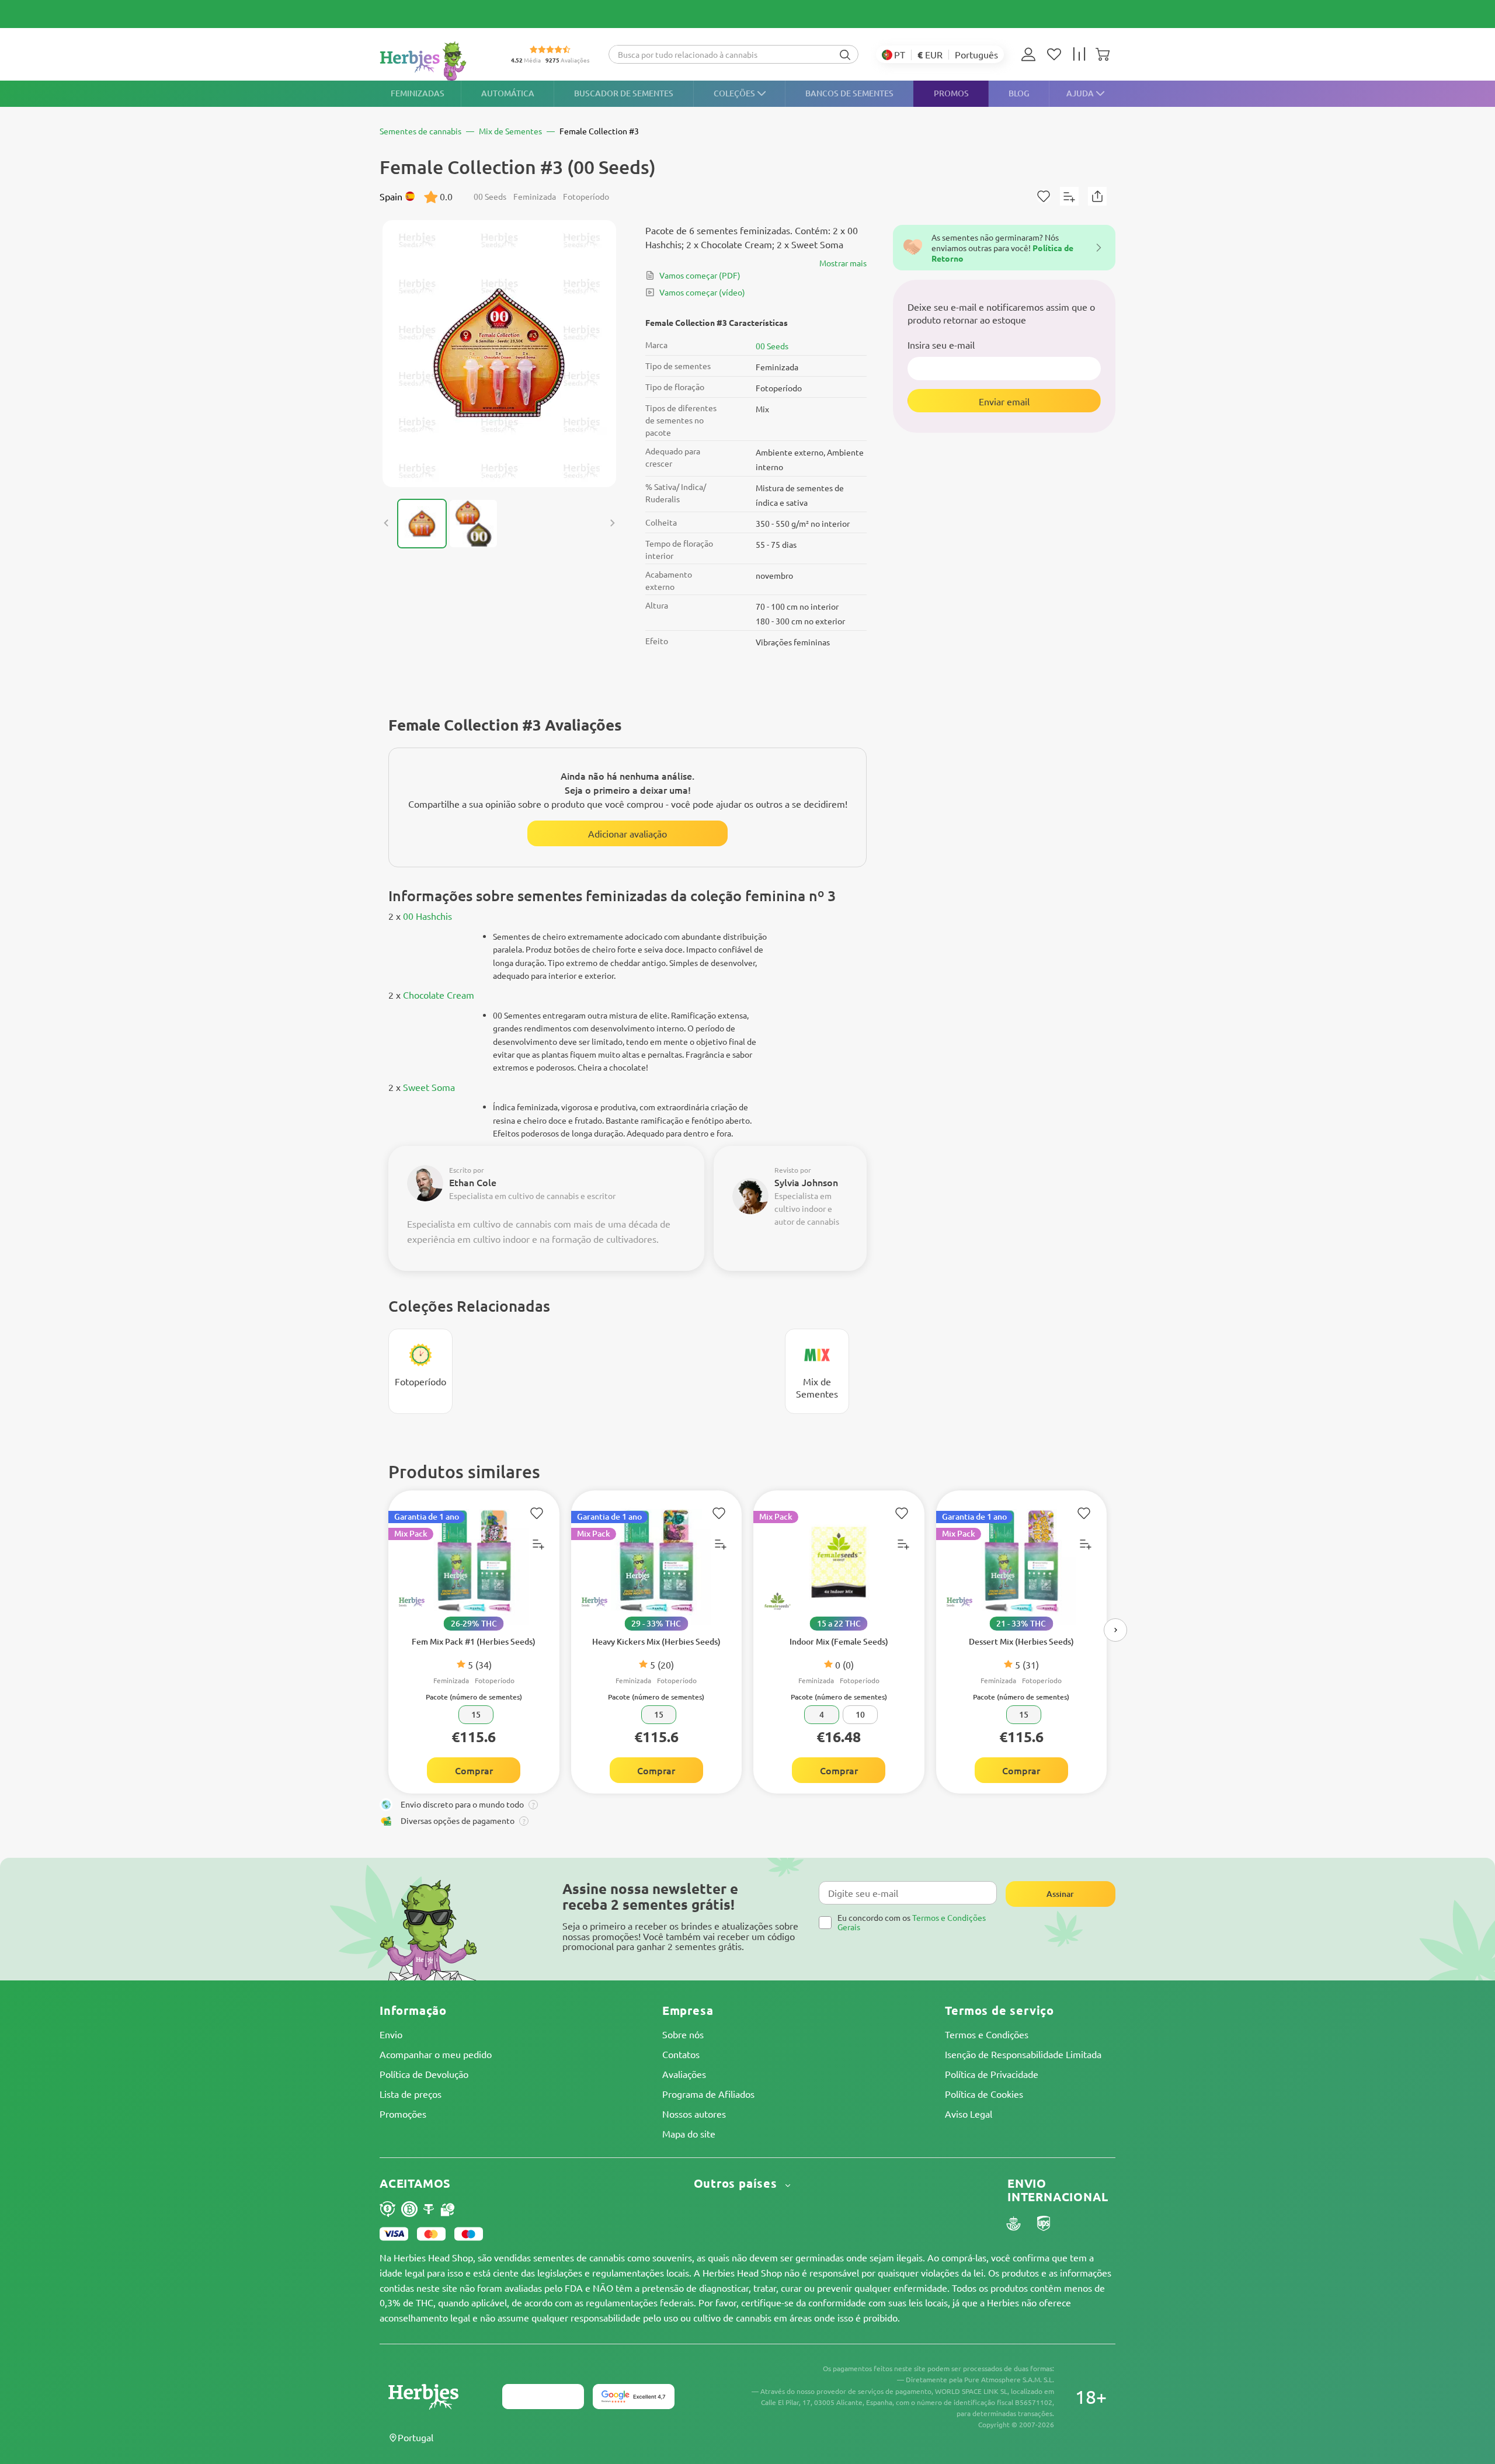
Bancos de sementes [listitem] (849, 93)
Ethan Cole (473, 1182)
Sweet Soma (429, 1087)
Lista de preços (411, 2094)
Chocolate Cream (439, 995)
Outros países (737, 2183)
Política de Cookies (984, 2094)
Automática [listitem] (508, 93)
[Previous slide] (387, 523)
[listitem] (1031, 54)
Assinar (1060, 1894)
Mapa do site (689, 2133)
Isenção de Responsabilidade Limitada (1023, 2054)
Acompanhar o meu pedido (436, 2054)
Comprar (474, 1770)
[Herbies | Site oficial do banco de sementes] (436, 61)
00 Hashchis (427, 916)
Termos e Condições (987, 2034)
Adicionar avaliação (627, 833)
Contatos (681, 2054)
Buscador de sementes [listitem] (624, 93)
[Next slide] (612, 523)
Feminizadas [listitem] (418, 93)
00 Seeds (772, 346)
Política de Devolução (424, 2074)
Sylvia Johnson (806, 1182)
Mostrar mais (843, 263)
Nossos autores (694, 2114)
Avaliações (684, 2074)
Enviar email (1004, 401)
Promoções (403, 2114)
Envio (391, 2034)
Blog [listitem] (1019, 93)
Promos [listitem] (951, 93)
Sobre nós (683, 2034)
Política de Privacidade (992, 2074)
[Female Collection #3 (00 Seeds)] (499, 354)
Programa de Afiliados (708, 2094)
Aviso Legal (969, 2114)
